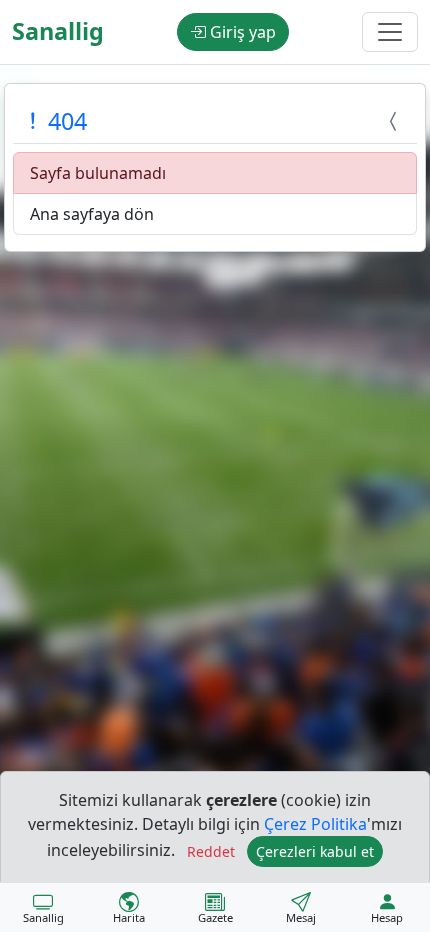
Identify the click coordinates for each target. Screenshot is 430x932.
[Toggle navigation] (390, 32)
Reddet (211, 851)
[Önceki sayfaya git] (395, 121)
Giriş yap (241, 32)
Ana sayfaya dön (92, 214)
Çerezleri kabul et (315, 851)
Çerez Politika (315, 824)
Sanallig (58, 31)
